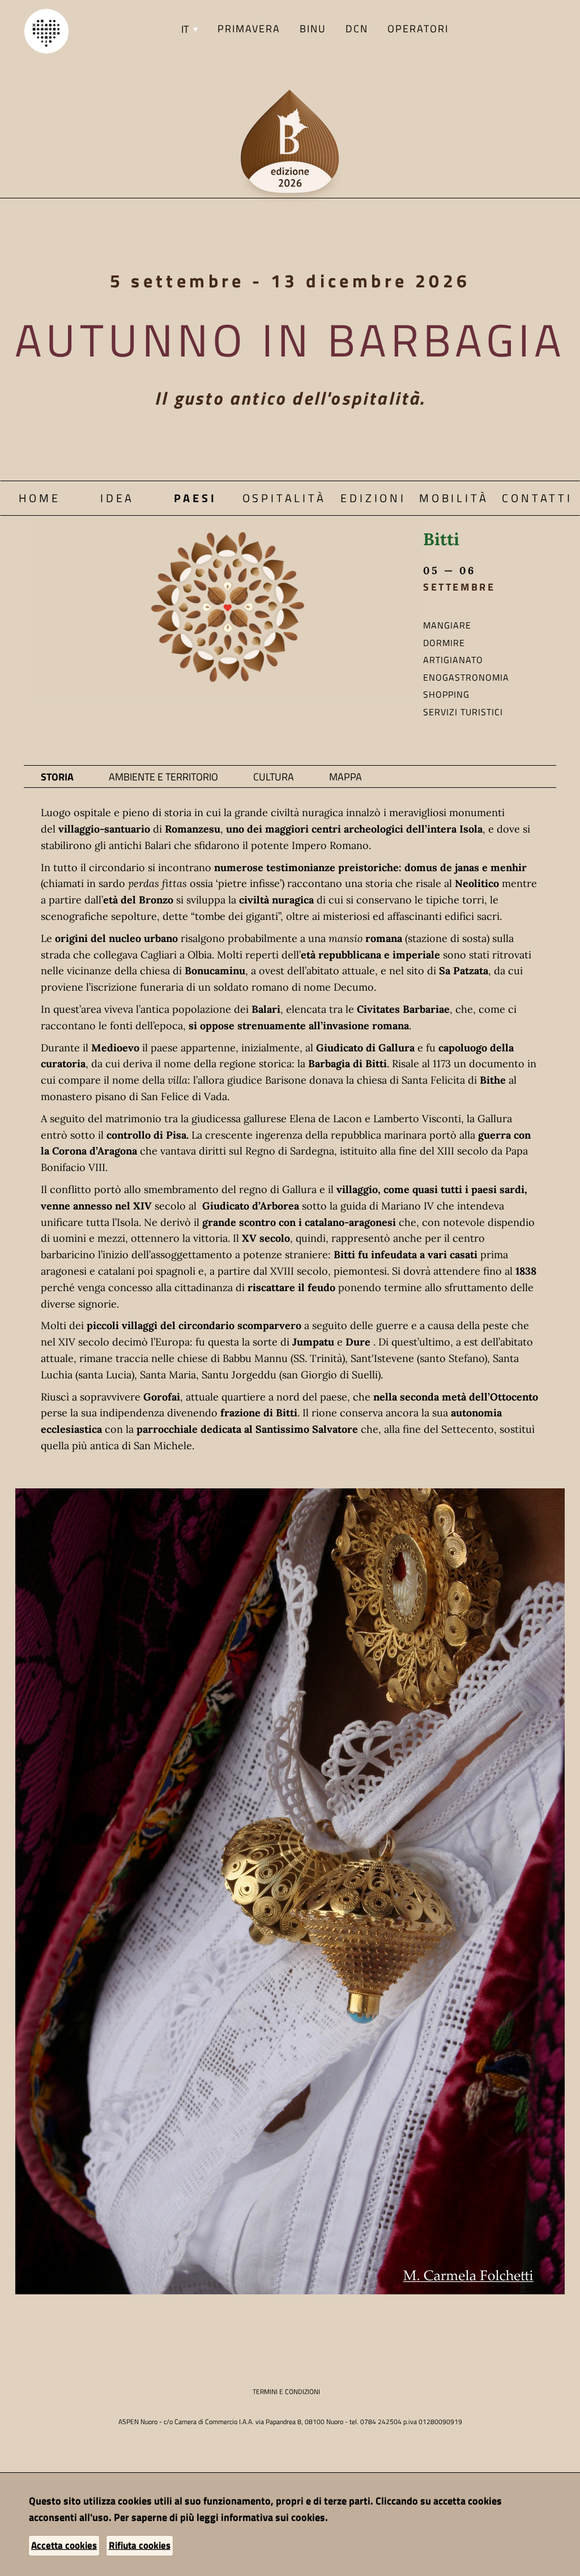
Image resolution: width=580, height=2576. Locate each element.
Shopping (446, 694)
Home (40, 498)
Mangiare (447, 625)
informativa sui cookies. (274, 2517)
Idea (117, 498)
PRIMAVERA (249, 29)
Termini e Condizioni (286, 2392)
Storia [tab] (57, 777)
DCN (357, 29)
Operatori (418, 29)
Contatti (537, 498)
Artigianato (453, 660)
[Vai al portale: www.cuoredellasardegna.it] (46, 30)
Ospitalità (284, 498)
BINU (313, 29)
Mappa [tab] (346, 777)
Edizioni (373, 498)
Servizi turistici (463, 712)
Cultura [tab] (274, 777)
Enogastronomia (466, 677)
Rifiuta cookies (140, 2545)
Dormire (444, 643)
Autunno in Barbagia (290, 339)
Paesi (195, 498)
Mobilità (454, 498)
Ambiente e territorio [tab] (163, 777)
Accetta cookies (64, 2545)
